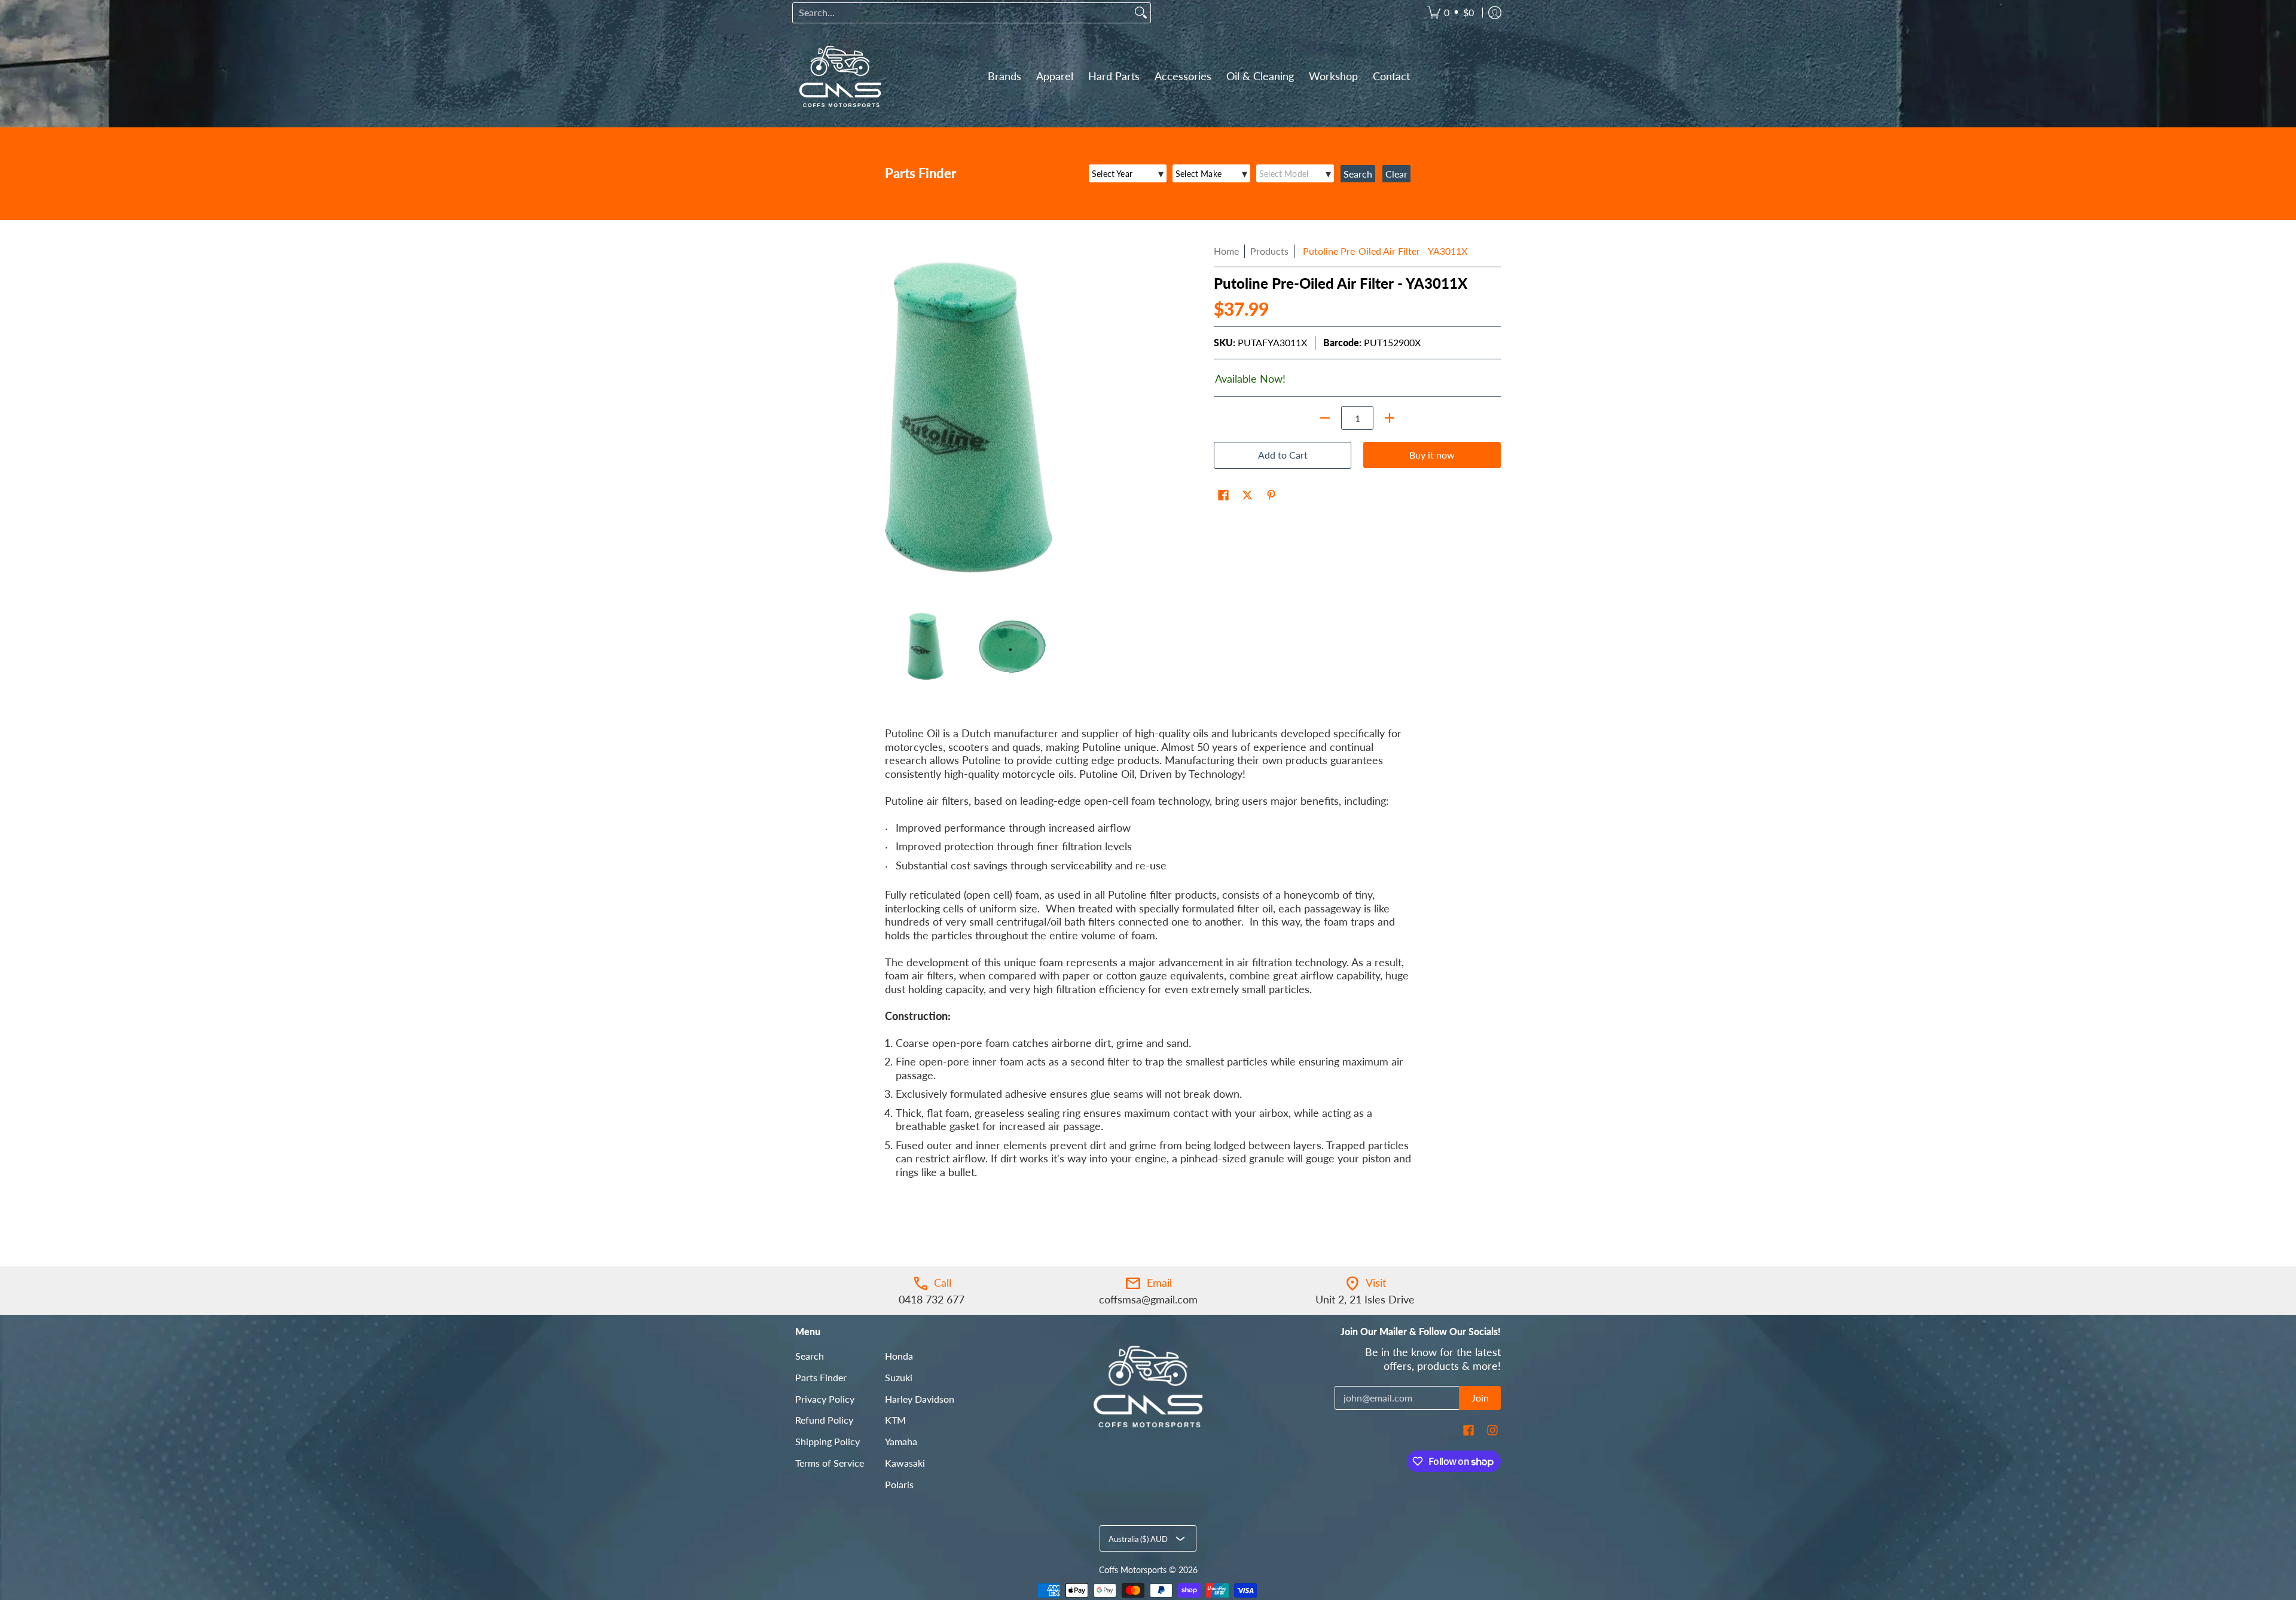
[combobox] (962, 13)
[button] (1223, 496)
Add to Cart (1283, 455)
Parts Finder (821, 1377)
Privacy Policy (825, 1399)
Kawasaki (905, 1463)
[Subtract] (1325, 418)
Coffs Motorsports (1133, 1570)
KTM (895, 1420)
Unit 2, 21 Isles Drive (1365, 1299)
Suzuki (899, 1377)
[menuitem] (1451, 13)
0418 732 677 (932, 1299)
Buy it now (1432, 455)
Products (1269, 251)
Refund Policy (824, 1420)
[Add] (1390, 418)
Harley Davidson (920, 1399)
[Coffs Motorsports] (840, 77)
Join (1480, 1398)
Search (810, 1356)
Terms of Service (830, 1463)
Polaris (899, 1484)
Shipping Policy (828, 1441)
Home (1226, 251)
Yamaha (901, 1441)
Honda (899, 1356)
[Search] (1141, 13)
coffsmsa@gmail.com (1148, 1299)
